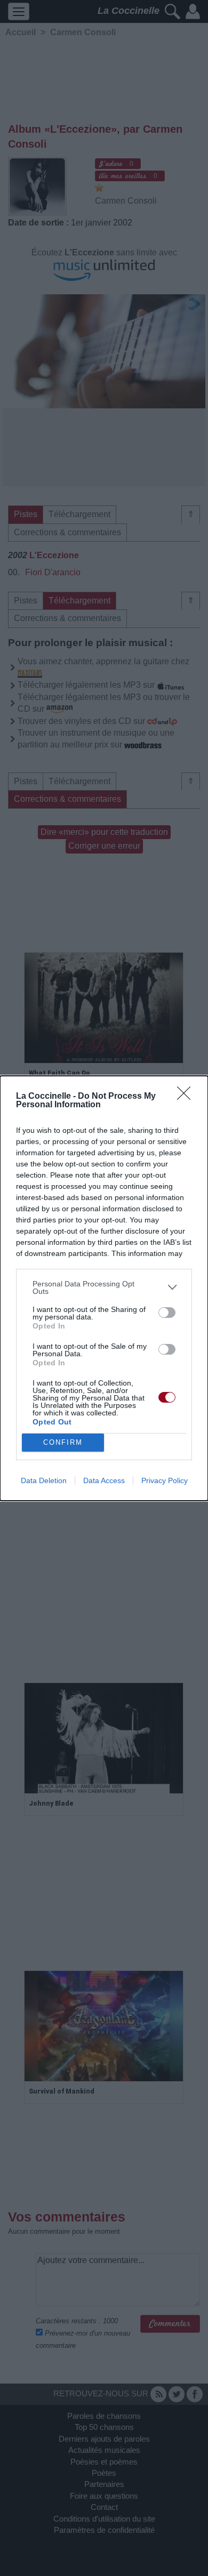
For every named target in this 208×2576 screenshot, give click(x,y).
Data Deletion (44, 1480)
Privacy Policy (165, 1480)
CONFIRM (63, 1442)
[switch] (167, 1313)
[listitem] (104, 1287)
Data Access (104, 1480)
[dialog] (104, 1288)
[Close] (187, 1097)
